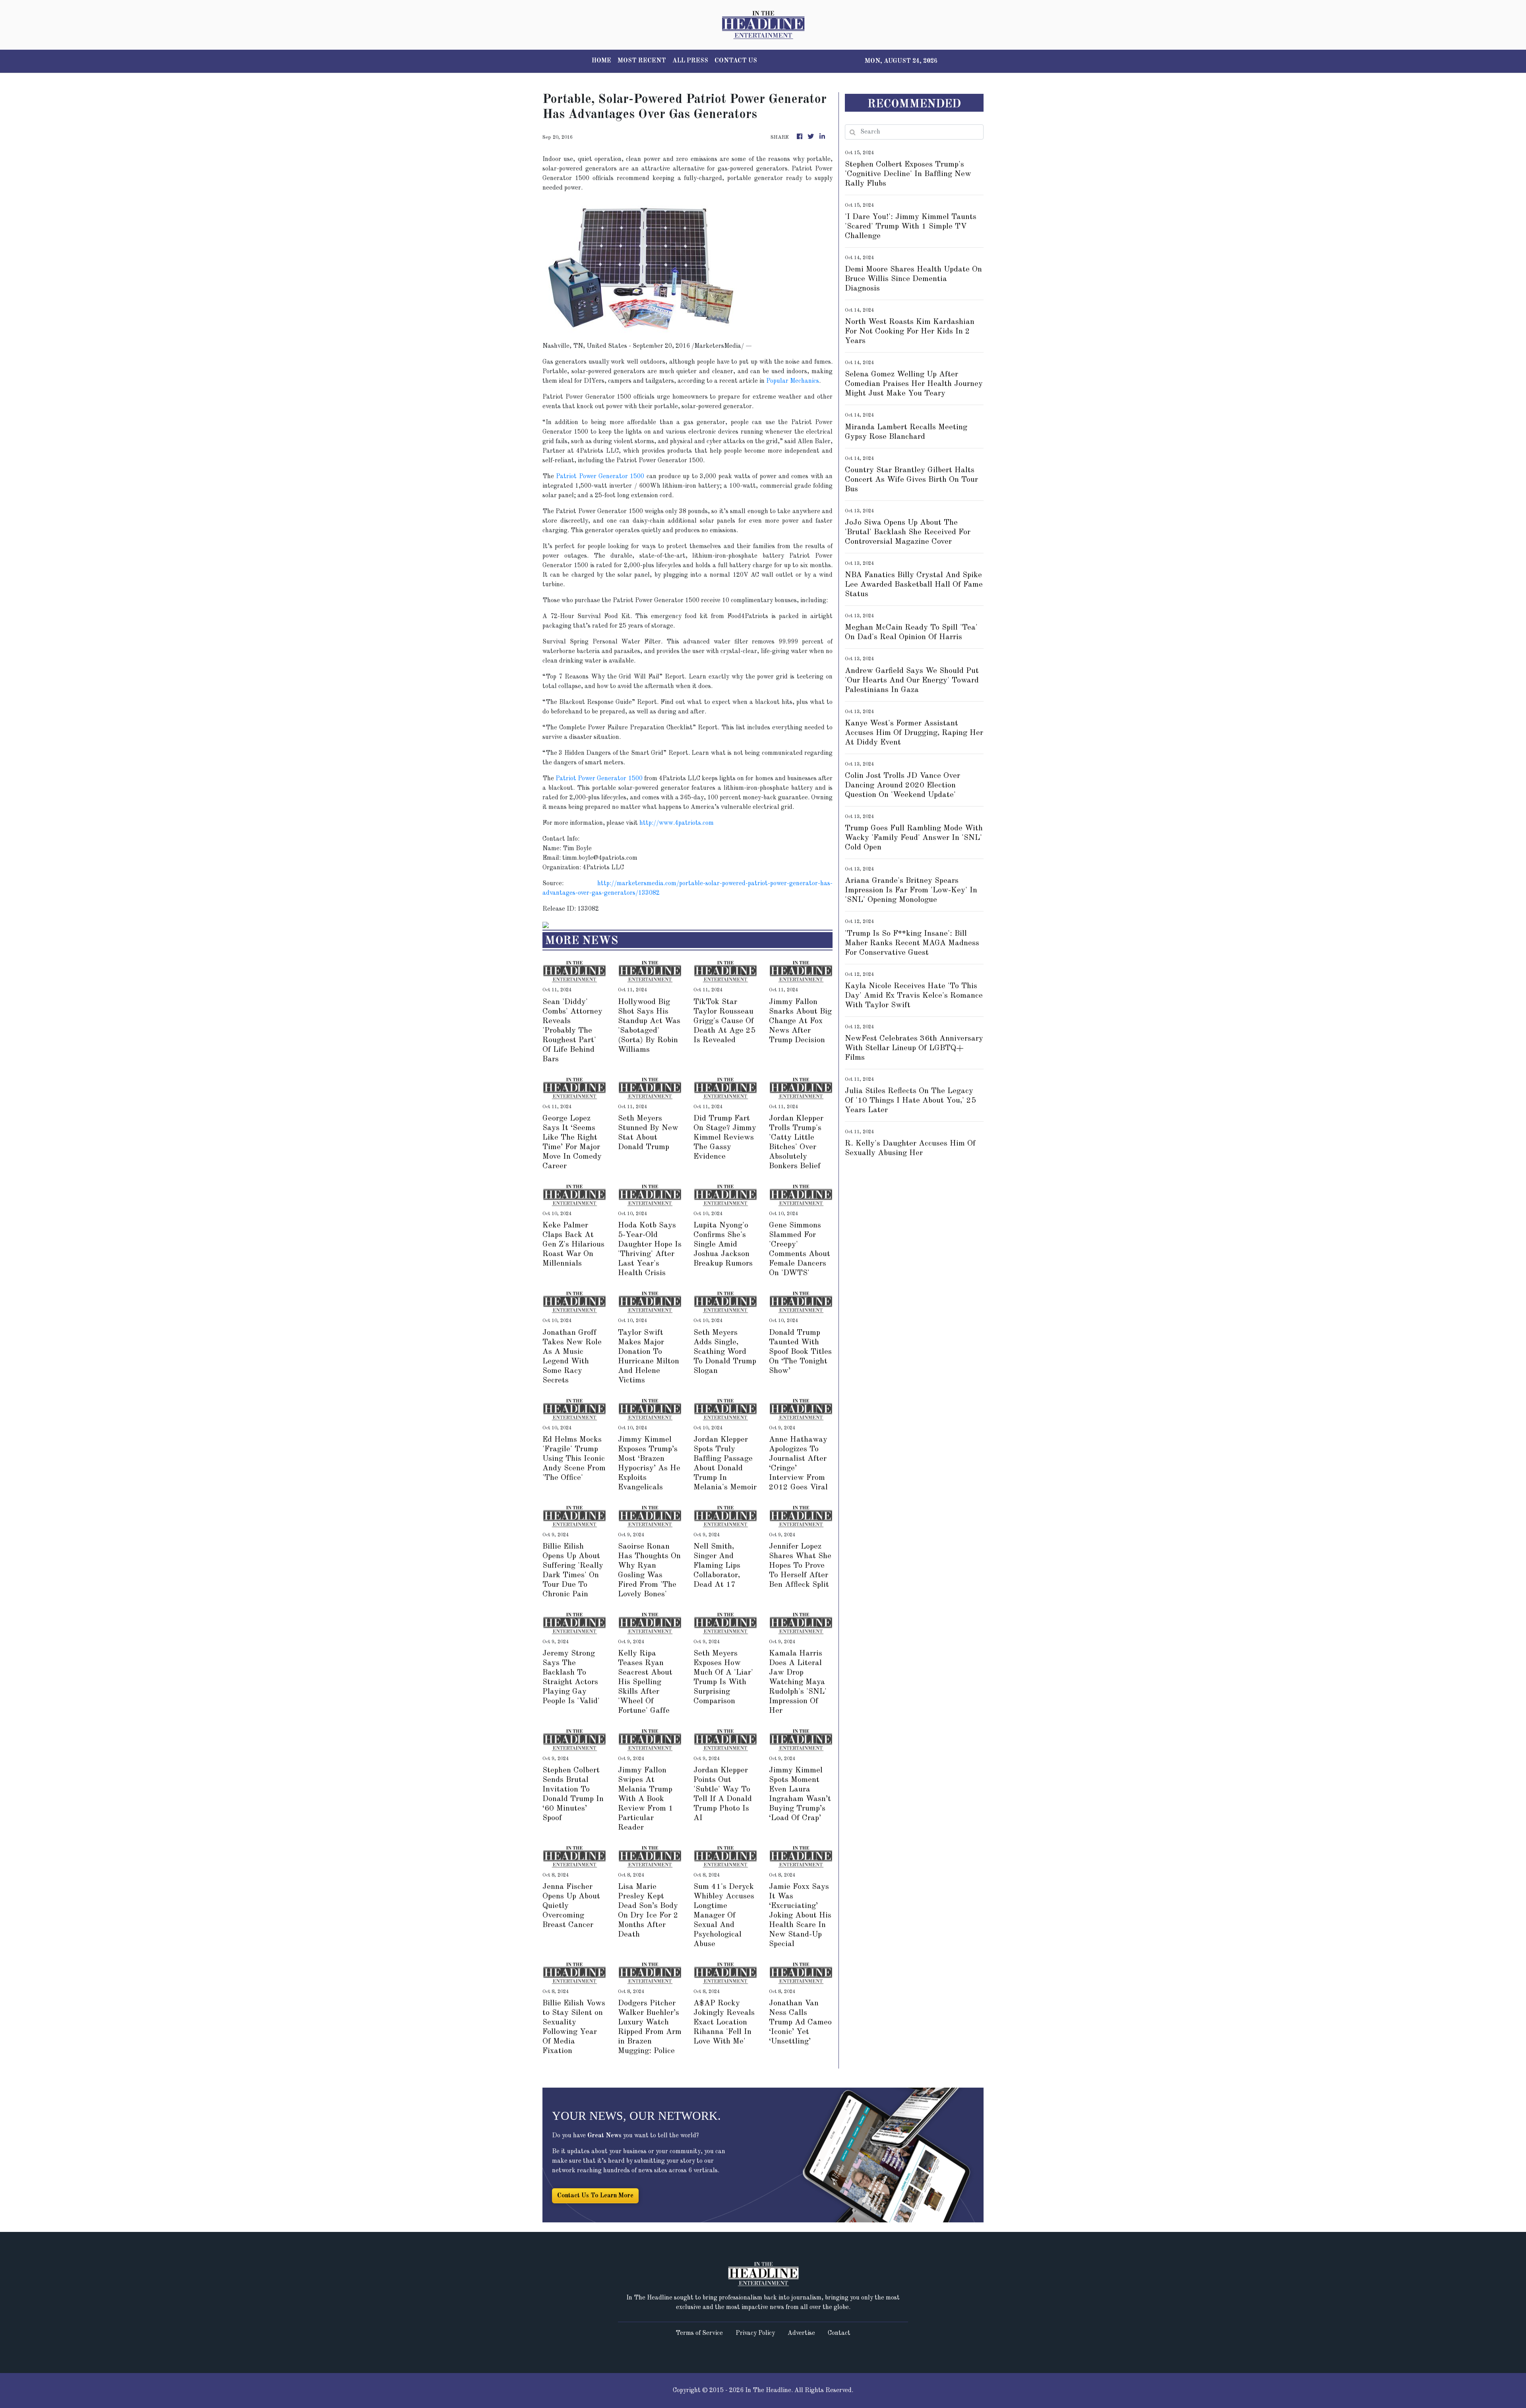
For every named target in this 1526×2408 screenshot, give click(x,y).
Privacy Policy (755, 2333)
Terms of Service (699, 2333)
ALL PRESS (690, 61)
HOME (601, 61)
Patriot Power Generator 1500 (600, 477)
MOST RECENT (642, 61)
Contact (839, 2333)
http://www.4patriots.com (677, 823)
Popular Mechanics (793, 381)
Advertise (801, 2333)
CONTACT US (736, 61)
